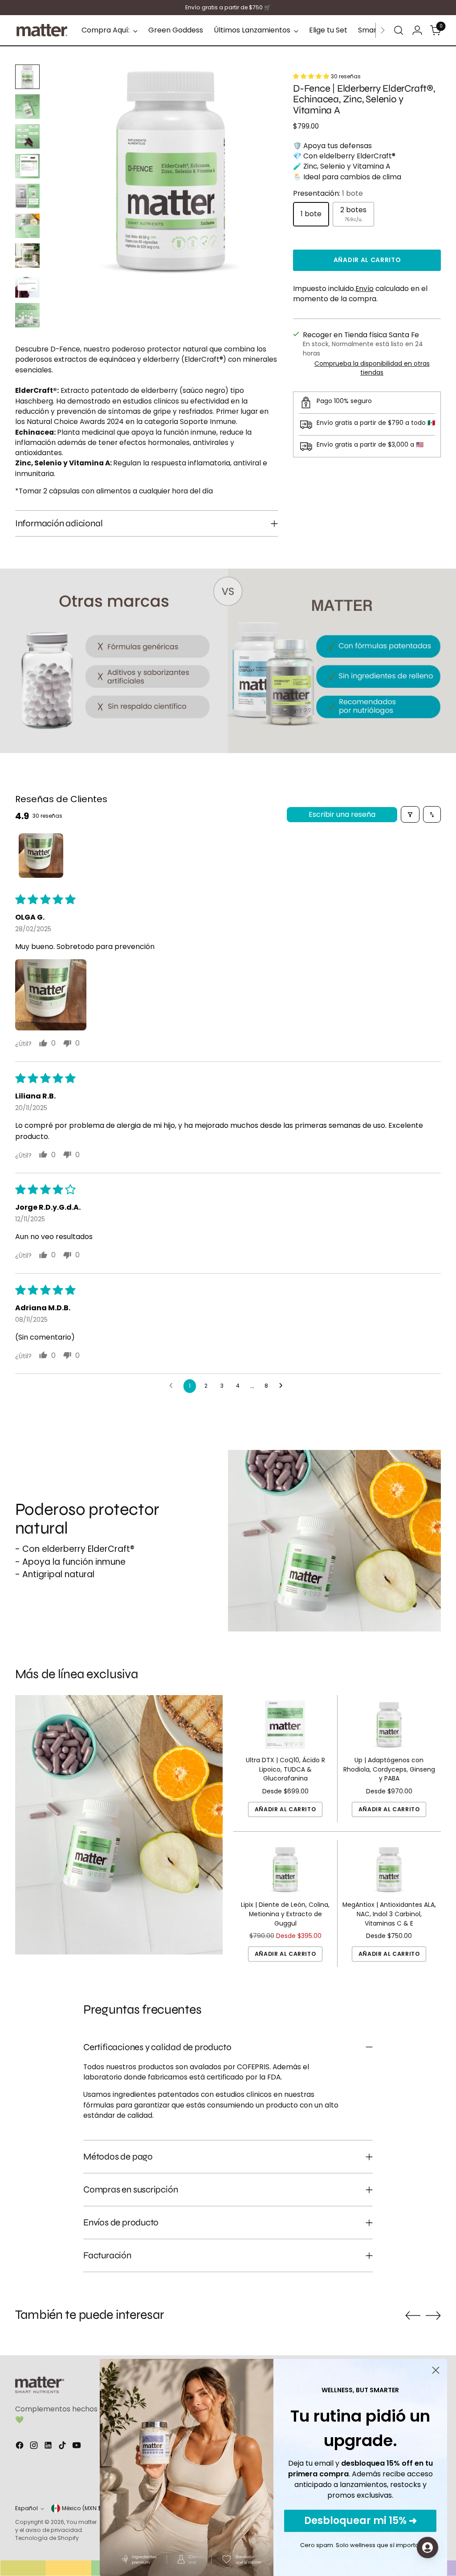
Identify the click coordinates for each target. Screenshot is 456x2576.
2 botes (353, 214)
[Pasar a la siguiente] (433, 2315)
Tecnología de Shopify (47, 2538)
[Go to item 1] (41, 856)
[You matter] (42, 30)
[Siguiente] (383, 30)
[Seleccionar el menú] (399, 30)
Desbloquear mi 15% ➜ (360, 2521)
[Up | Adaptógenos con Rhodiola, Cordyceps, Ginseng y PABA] (389, 1725)
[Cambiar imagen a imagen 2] (27, 107)
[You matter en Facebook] (20, 2447)
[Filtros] (410, 814)
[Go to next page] (283, 1386)
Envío (364, 289)
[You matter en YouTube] (77, 2447)
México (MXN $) (83, 2508)
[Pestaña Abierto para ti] (427, 2548)
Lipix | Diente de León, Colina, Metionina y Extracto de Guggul (285, 1914)
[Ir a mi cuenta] (417, 30)
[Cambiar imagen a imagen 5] (27, 196)
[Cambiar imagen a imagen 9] (27, 315)
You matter (81, 2522)
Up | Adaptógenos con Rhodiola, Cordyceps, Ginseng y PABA (389, 1769)
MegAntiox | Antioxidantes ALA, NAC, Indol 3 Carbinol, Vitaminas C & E (389, 1914)
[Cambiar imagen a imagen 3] (27, 136)
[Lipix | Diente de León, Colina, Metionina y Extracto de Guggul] (285, 1870)
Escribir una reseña (342, 814)
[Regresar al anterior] (413, 2316)
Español (26, 2508)
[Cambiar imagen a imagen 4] (27, 166)
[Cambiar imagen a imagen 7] (27, 256)
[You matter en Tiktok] (63, 2447)
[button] (312, 76)
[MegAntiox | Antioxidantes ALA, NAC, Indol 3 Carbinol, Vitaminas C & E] (389, 1870)
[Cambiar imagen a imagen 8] (27, 285)
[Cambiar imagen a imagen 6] (27, 226)
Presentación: (328, 193)
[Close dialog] (436, 2370)
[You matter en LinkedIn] (49, 2447)
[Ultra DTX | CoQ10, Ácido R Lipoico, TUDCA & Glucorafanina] (285, 1725)
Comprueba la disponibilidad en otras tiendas (372, 368)
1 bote (311, 214)
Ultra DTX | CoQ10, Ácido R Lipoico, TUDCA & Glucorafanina (285, 1769)
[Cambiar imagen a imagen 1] (27, 77)
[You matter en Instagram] (35, 2447)
